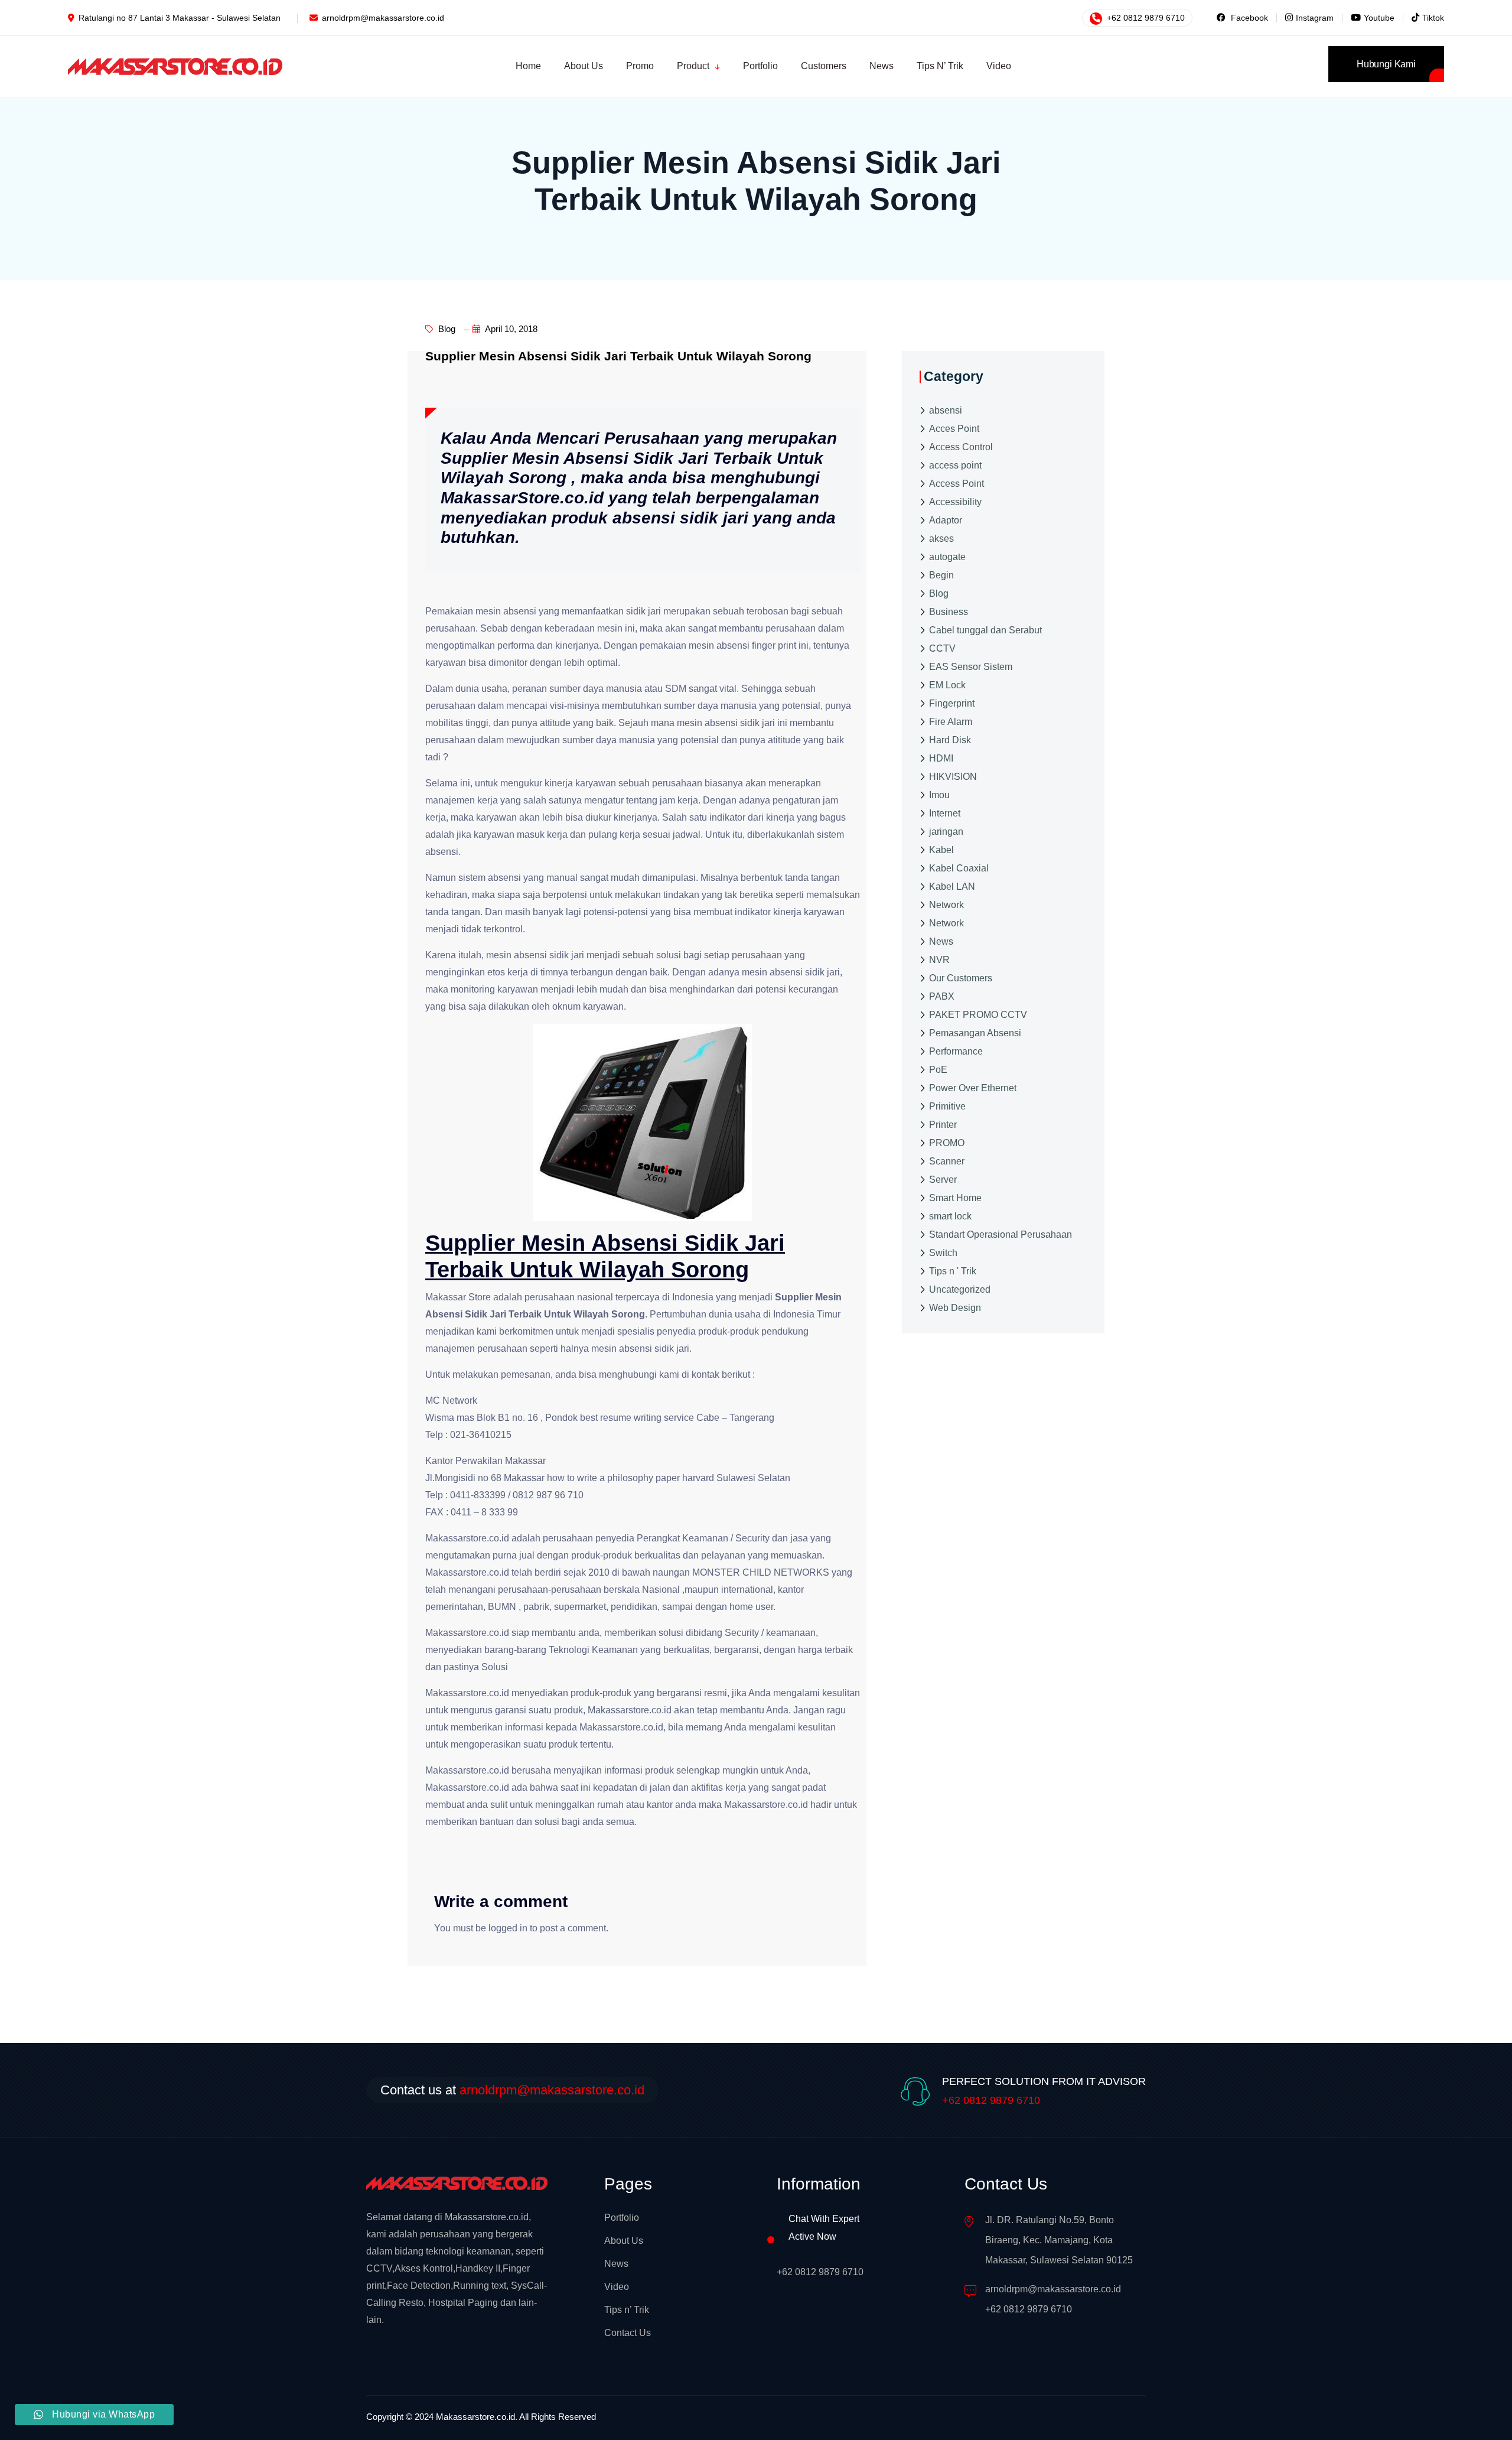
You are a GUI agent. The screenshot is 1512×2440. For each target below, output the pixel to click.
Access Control (961, 446)
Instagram (1315, 18)
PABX (942, 996)
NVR (939, 959)
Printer (943, 1124)
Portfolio (622, 2218)
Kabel (941, 849)
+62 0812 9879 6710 (1145, 18)
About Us (624, 2241)
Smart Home (955, 1197)
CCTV (942, 648)
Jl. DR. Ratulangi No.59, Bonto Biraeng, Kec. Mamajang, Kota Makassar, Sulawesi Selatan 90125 (1059, 2240)
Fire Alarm (951, 721)
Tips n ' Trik (953, 1271)
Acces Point (954, 428)
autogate (947, 556)
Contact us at (512, 2090)
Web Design (955, 1307)
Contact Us (628, 2333)
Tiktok (1433, 18)
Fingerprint (952, 703)
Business (949, 611)
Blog (446, 329)
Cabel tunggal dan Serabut (985, 629)
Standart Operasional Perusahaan (1001, 1234)
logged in (508, 1928)
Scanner (947, 1161)
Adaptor (946, 520)
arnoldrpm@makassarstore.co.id (383, 18)
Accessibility (955, 501)
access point (955, 465)
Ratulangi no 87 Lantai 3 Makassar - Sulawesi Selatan (180, 18)
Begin (941, 575)
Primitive (947, 1106)
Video (617, 2287)
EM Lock (947, 684)
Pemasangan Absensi (975, 1032)
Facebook (1248, 18)
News (941, 941)
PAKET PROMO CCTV (978, 1014)
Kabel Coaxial (959, 868)
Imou (939, 794)
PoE (938, 1069)
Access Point (957, 483)
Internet (945, 813)
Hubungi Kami (1386, 64)
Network (946, 904)
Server (943, 1179)
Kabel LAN (952, 886)
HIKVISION (953, 776)
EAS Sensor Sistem (971, 666)
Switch (943, 1252)
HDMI (941, 758)
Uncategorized (960, 1289)
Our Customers (961, 977)
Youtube (1379, 18)
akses (941, 538)
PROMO (947, 1142)
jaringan (946, 831)
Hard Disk (950, 739)
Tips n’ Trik (627, 2310)
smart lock (950, 1216)
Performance (956, 1051)
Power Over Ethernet (973, 1087)
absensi (946, 410)
